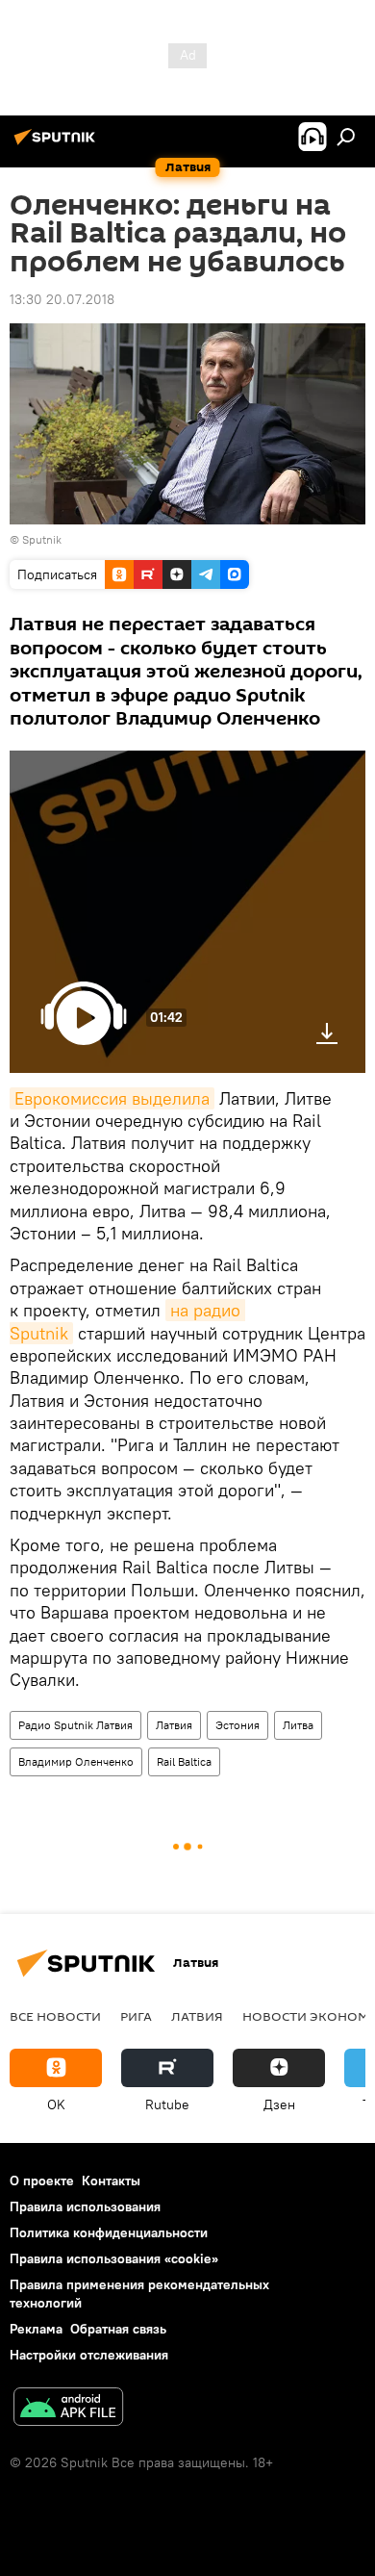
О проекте (42, 2181)
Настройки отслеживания (89, 2355)
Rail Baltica (184, 1761)
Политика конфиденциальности (109, 2232)
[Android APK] (68, 2409)
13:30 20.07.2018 (62, 299)
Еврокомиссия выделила (112, 1098)
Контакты (111, 2181)
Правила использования (85, 2206)
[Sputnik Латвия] (58, 144)
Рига (136, 2016)
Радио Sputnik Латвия (75, 1725)
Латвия (174, 1725)
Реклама (36, 2329)
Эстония (237, 1725)
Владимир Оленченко (76, 1761)
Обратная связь (118, 2329)
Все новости (55, 2016)
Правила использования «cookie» (114, 2258)
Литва (298, 1725)
